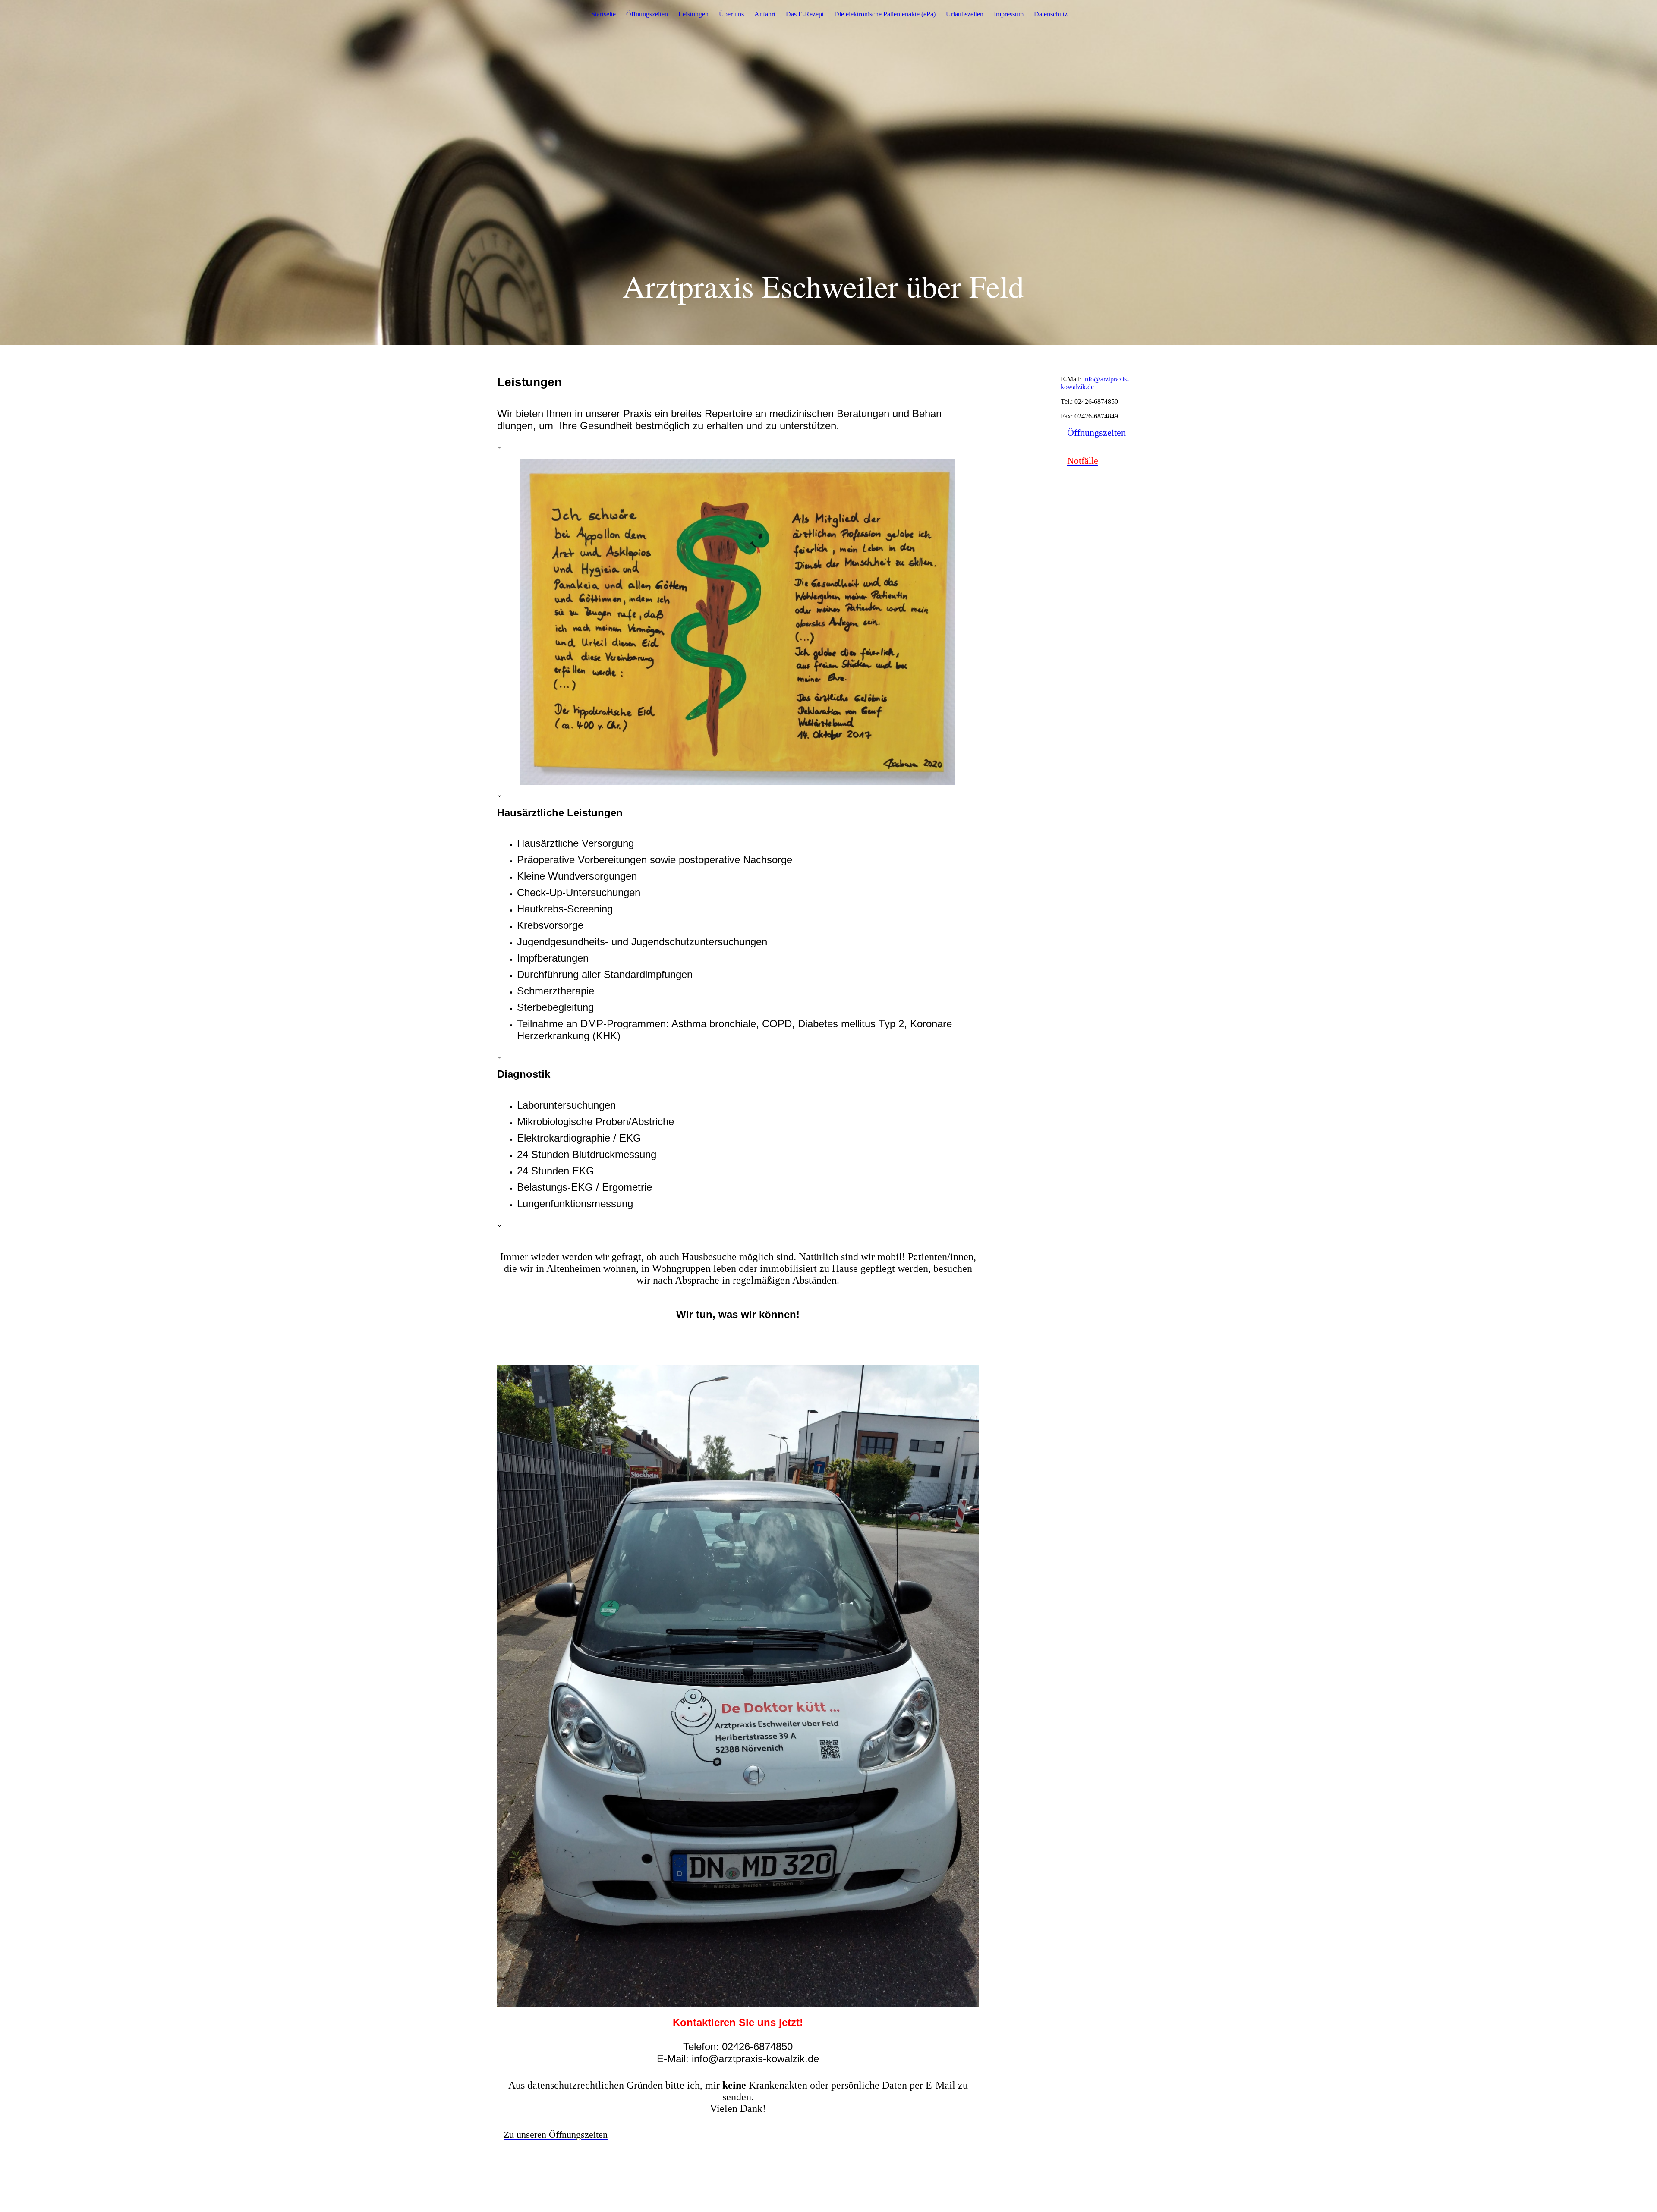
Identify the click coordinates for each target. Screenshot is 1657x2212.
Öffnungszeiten (647, 14)
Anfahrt (765, 14)
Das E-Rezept (805, 14)
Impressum (1009, 14)
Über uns (731, 14)
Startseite (603, 14)
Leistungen (693, 14)
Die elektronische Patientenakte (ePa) (885, 14)
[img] (828, 173)
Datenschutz (1051, 14)
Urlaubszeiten (965, 14)
